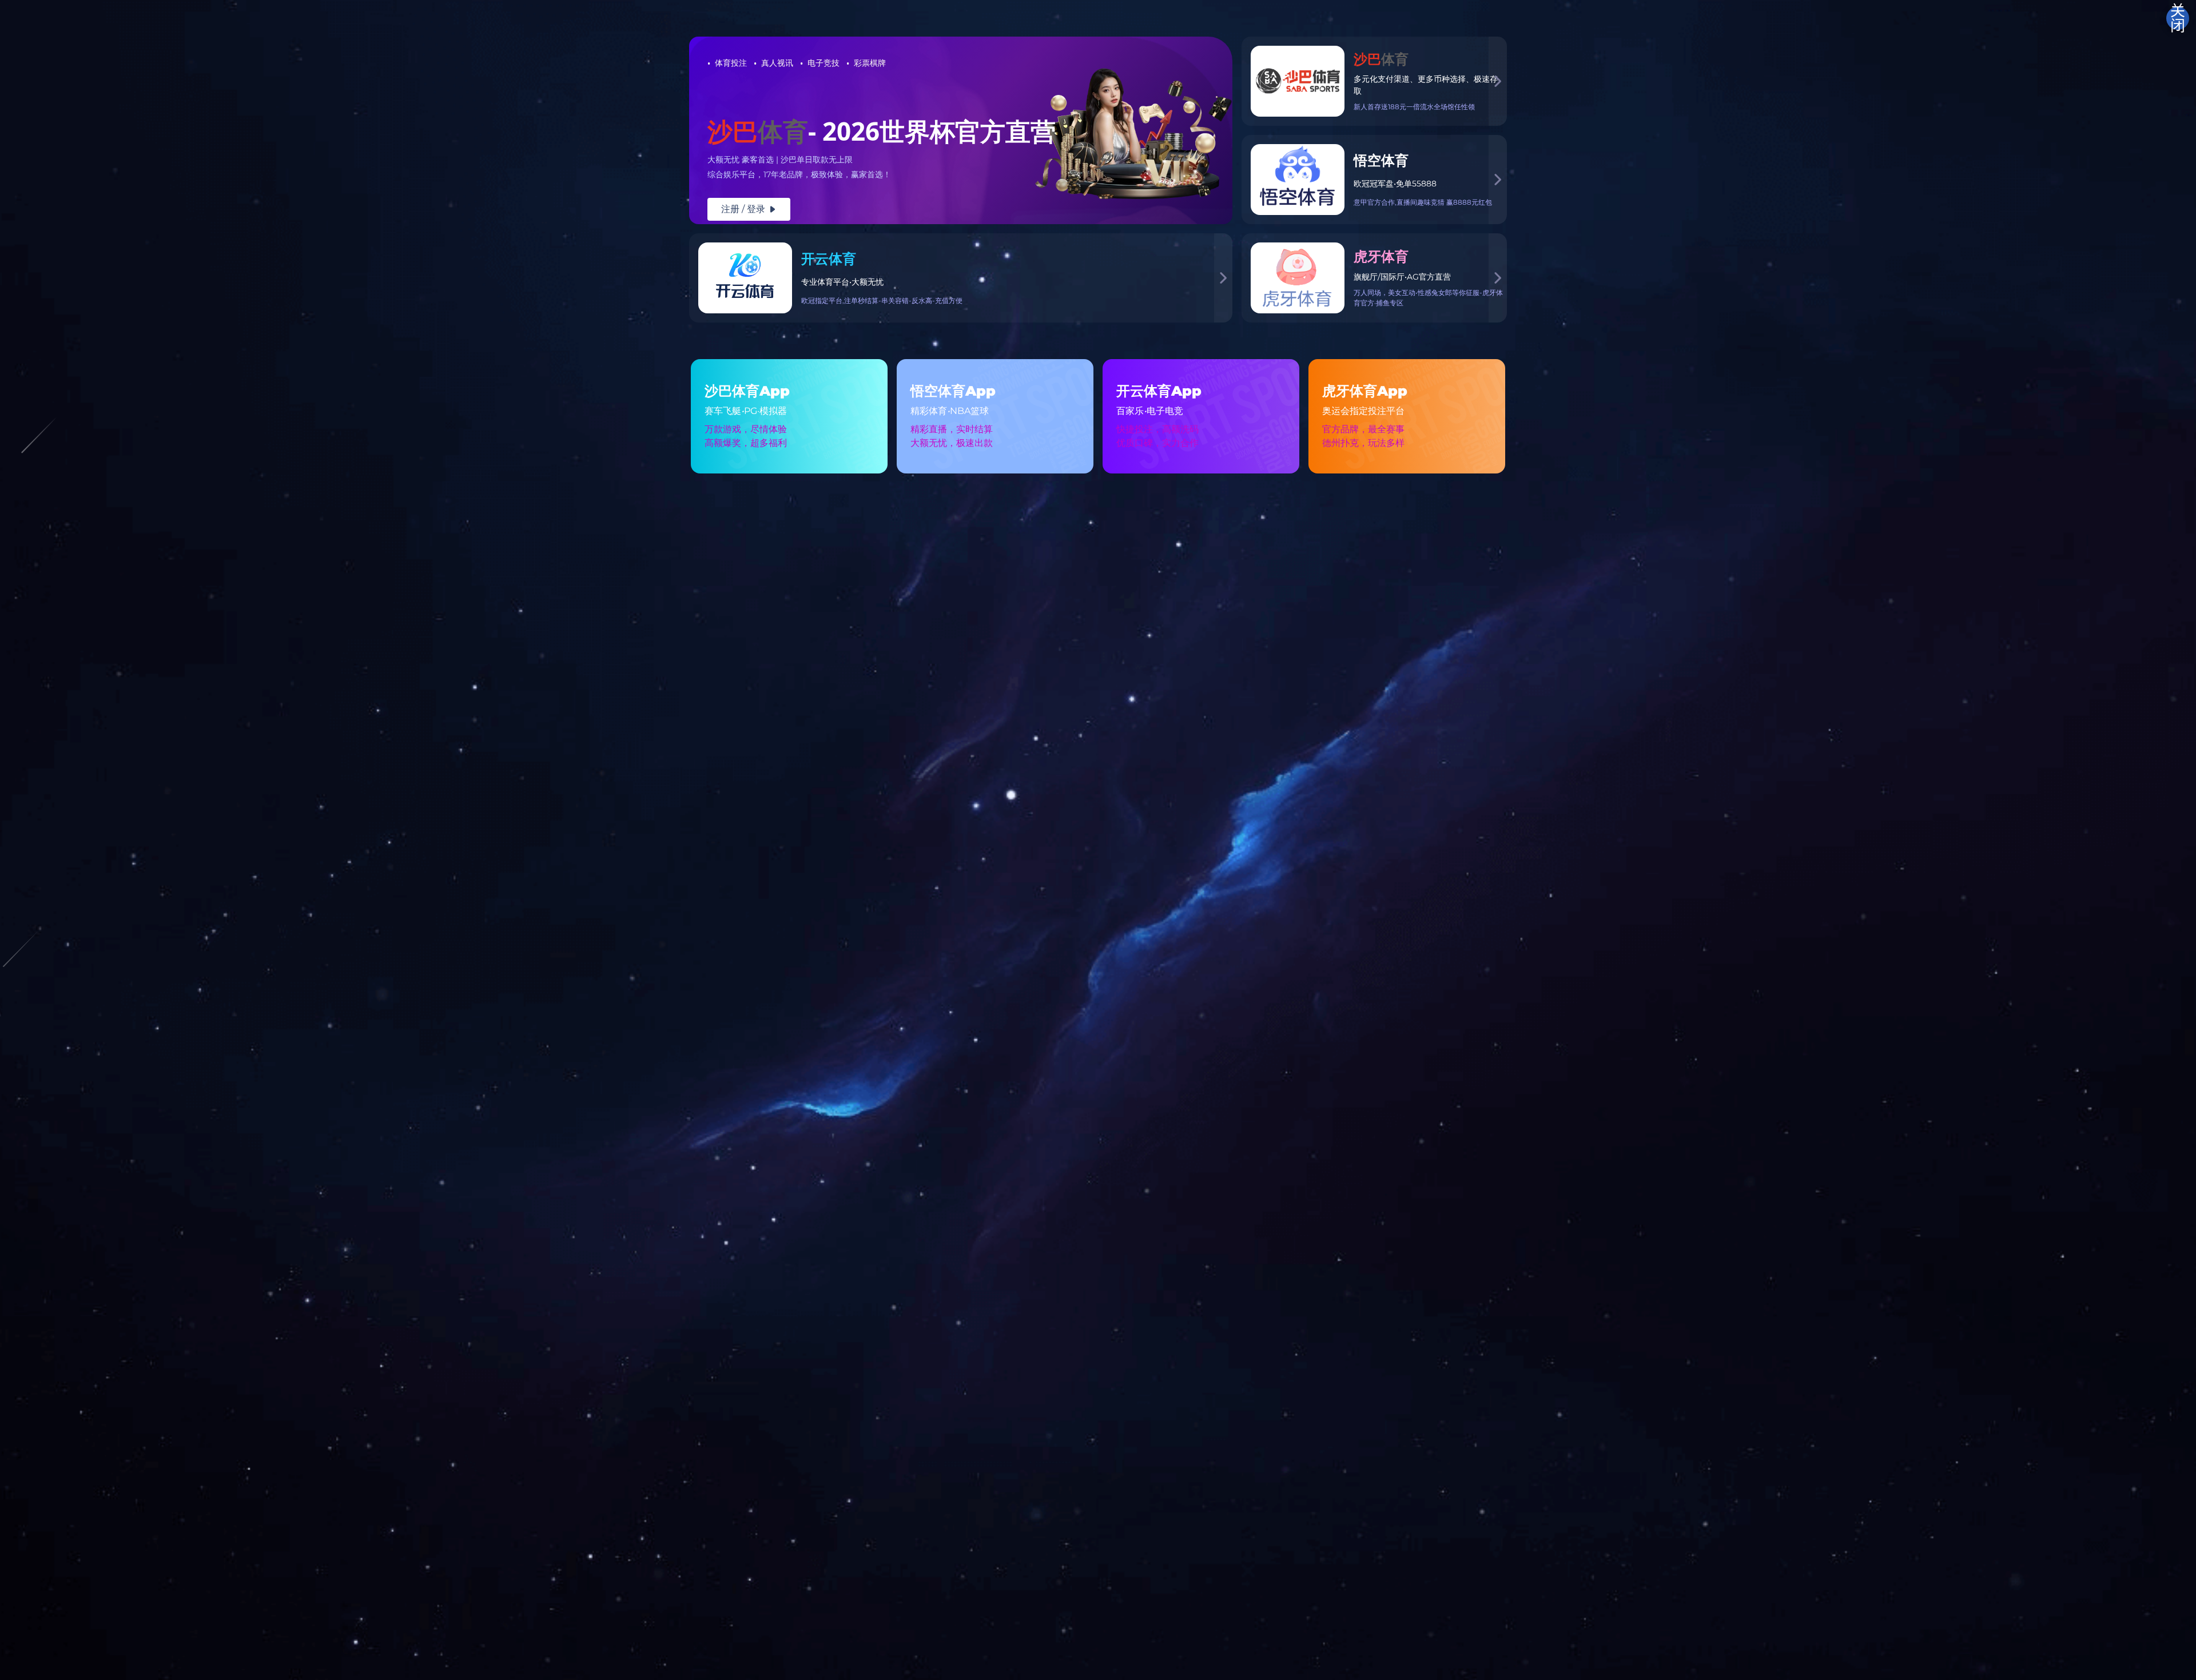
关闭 (2178, 18)
